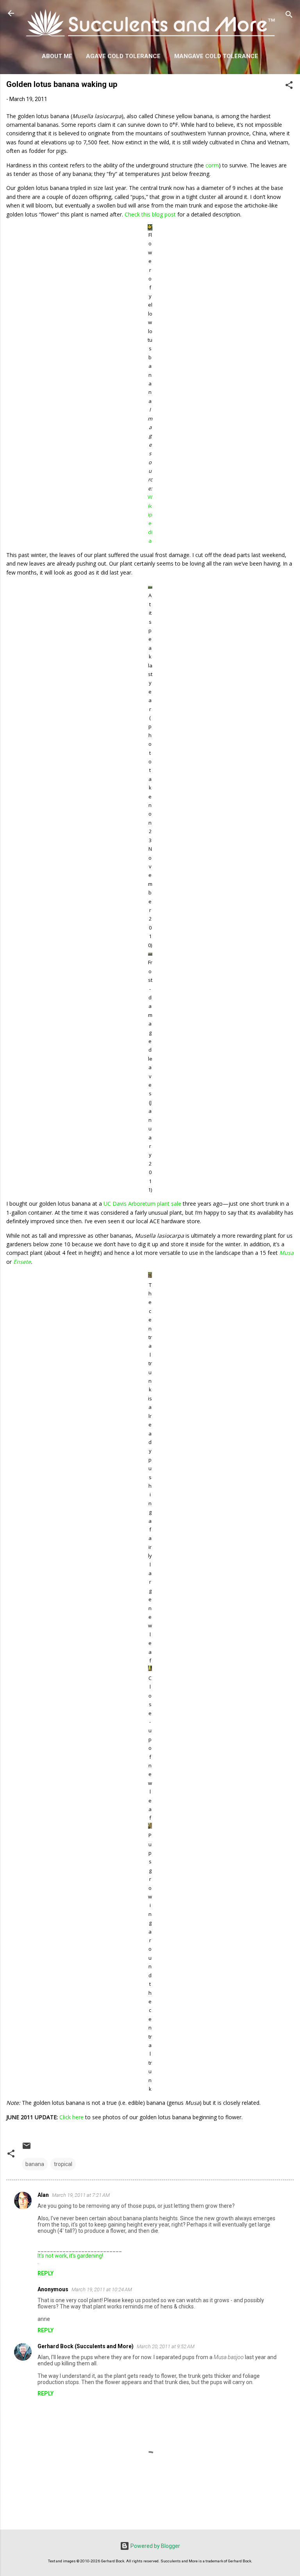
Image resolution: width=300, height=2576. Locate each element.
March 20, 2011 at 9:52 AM (166, 2346)
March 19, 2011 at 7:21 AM (81, 2195)
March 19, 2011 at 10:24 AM (102, 2289)
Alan (43, 2195)
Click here (71, 2117)
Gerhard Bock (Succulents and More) (86, 2346)
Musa (287, 1253)
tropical (63, 2164)
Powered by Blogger (155, 2546)
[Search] (289, 16)
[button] (289, 86)
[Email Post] (27, 2148)
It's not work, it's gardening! (70, 2256)
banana (35, 2164)
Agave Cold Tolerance (123, 56)
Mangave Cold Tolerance (216, 56)
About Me (57, 56)
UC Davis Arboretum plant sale (142, 1204)
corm (212, 165)
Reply (46, 2273)
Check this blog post (150, 214)
